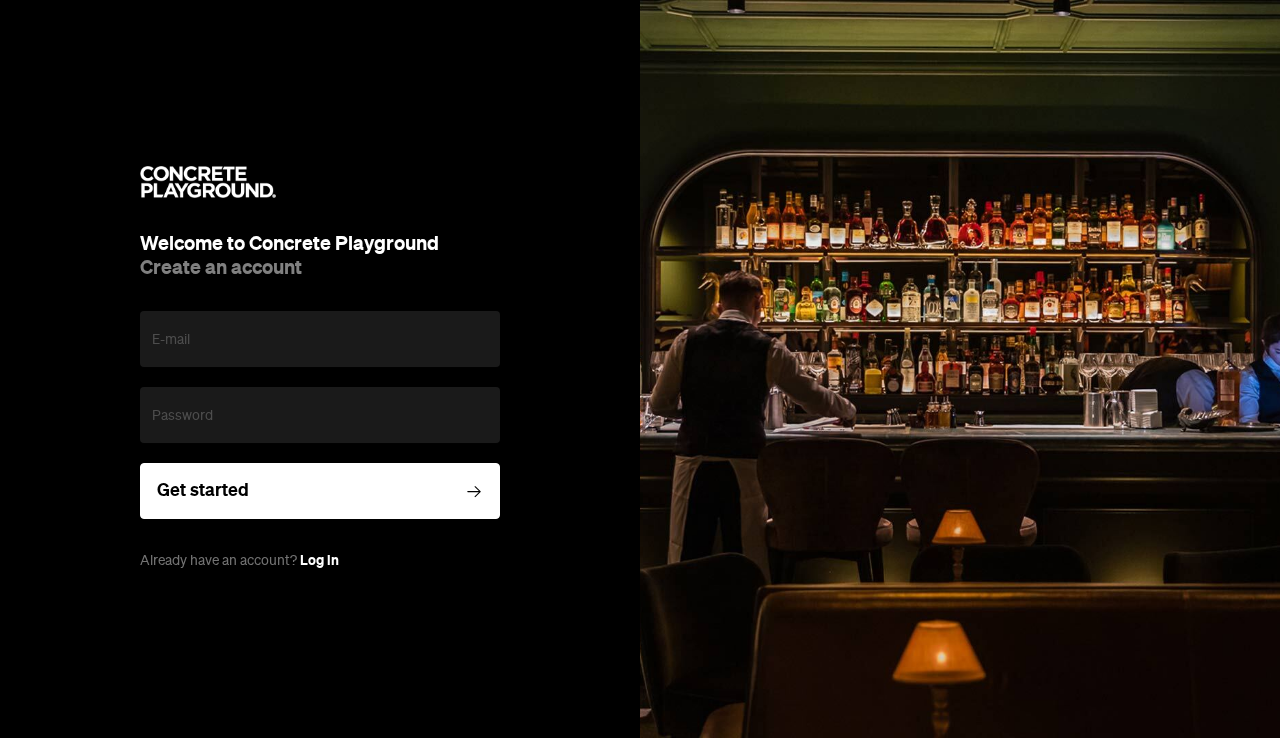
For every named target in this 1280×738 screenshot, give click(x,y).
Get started (203, 490)
